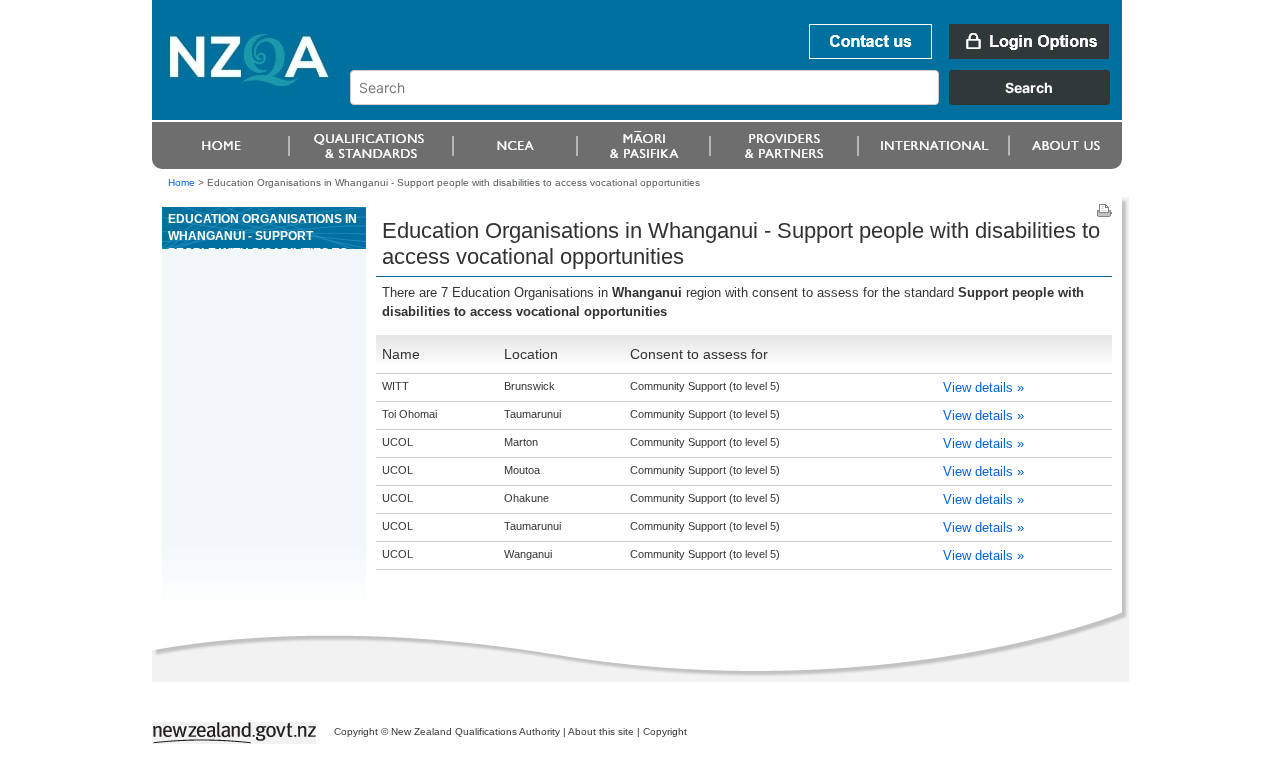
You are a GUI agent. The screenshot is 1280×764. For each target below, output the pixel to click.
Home (181, 182)
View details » (983, 387)
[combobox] (739, 100)
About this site (601, 731)
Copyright (665, 731)
